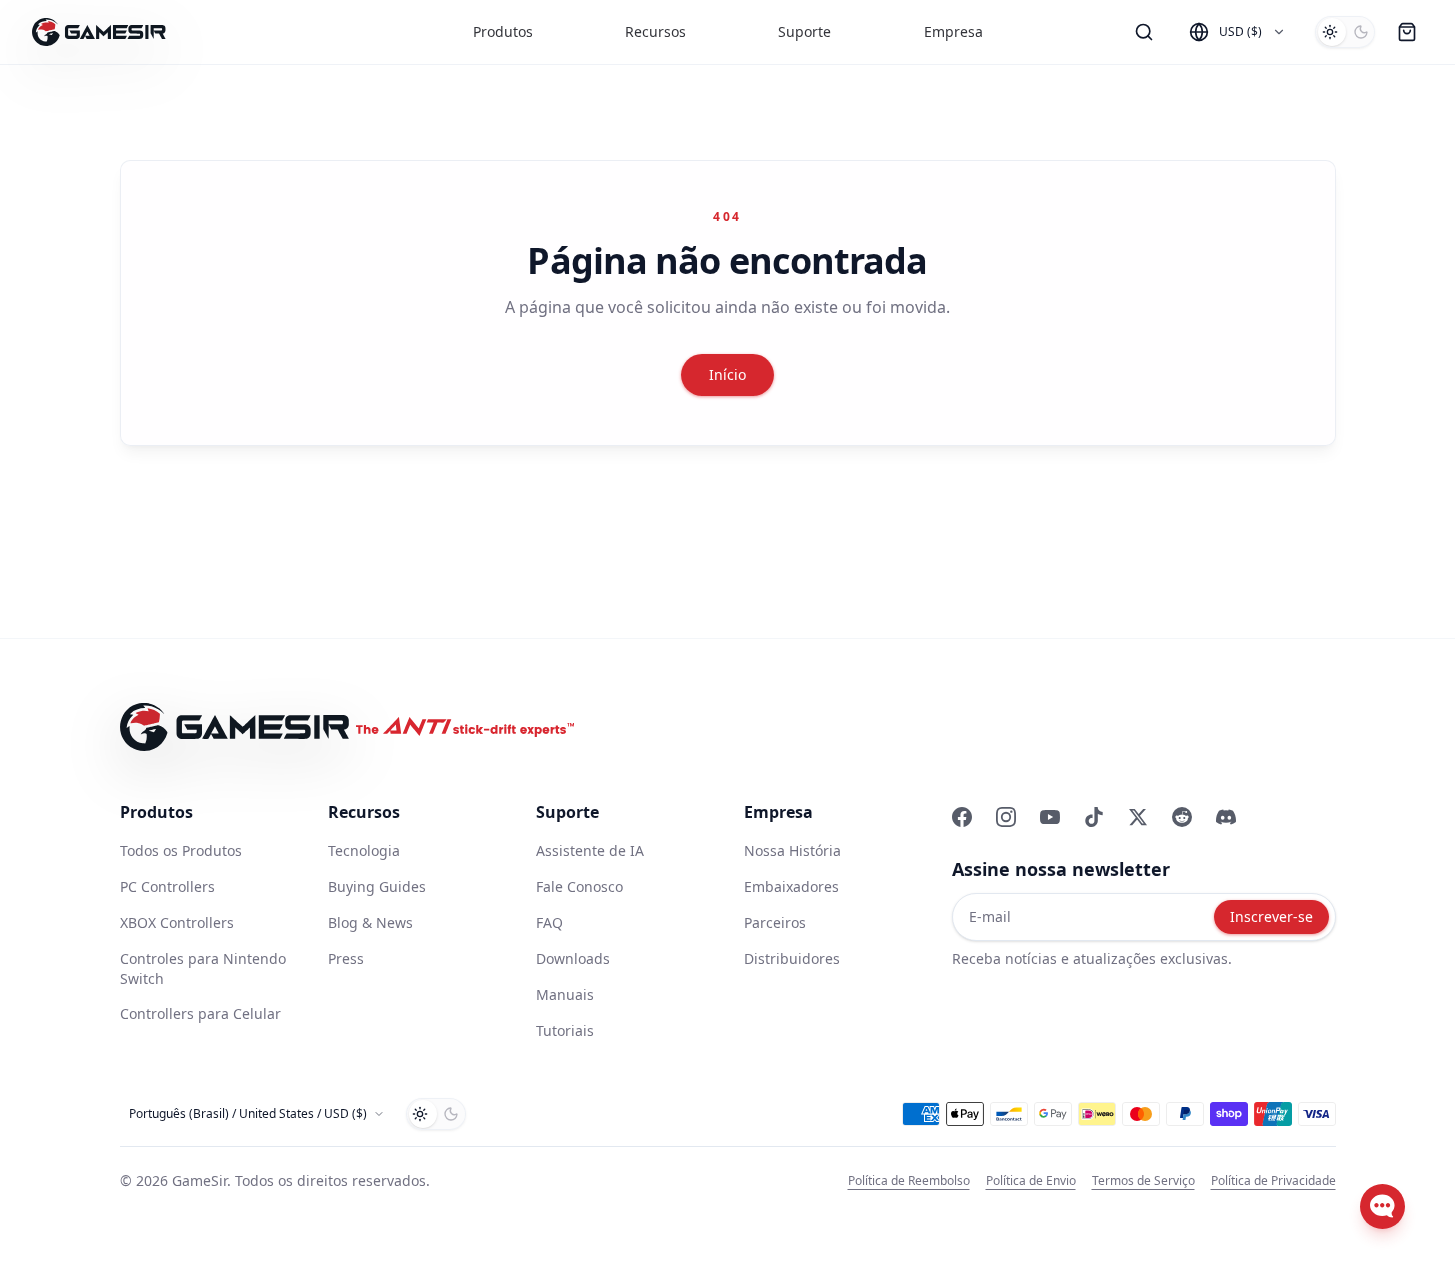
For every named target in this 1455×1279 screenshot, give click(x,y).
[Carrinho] (1407, 32)
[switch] (1345, 32)
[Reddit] (1182, 817)
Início (727, 374)
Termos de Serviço (1143, 1181)
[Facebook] (962, 817)
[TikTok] (1094, 817)
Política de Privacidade (1273, 1181)
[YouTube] (1050, 817)
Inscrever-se (1271, 916)
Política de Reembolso (909, 1181)
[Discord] (1226, 817)
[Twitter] (1138, 817)
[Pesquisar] (1144, 32)
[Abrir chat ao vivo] (1382, 1206)
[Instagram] (1006, 817)
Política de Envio (1031, 1181)
